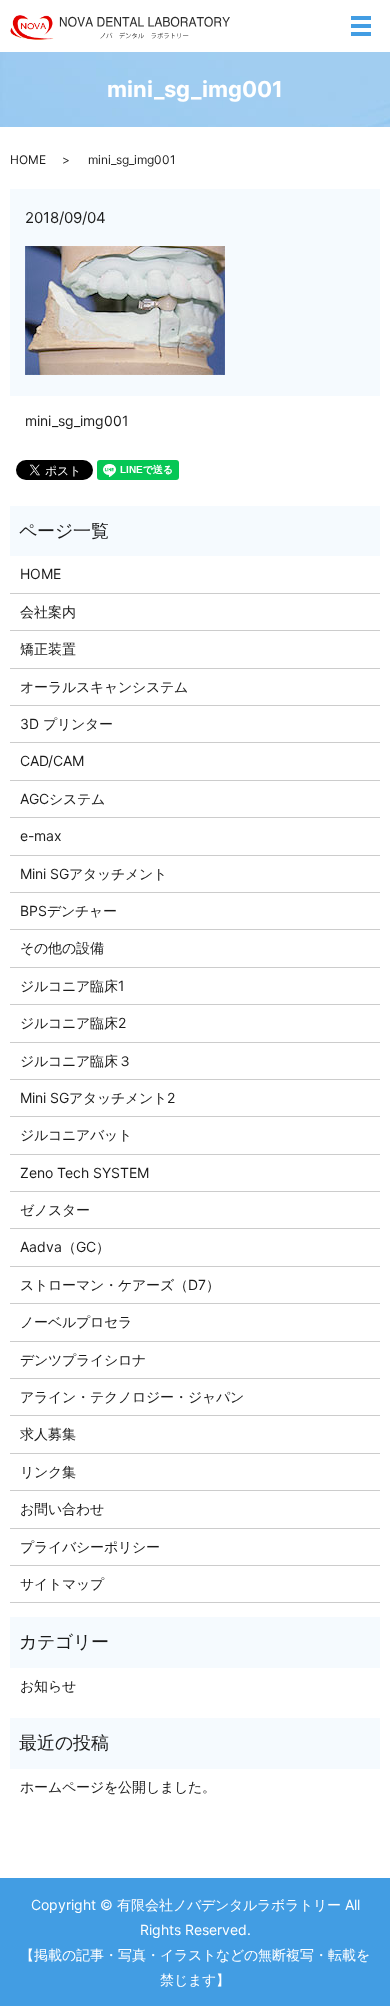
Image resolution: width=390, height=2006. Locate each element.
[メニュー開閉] (361, 26)
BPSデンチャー (68, 910)
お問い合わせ (62, 1508)
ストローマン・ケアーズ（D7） (120, 1284)
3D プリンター (66, 723)
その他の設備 (62, 947)
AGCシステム (62, 798)
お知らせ (48, 1685)
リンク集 (48, 1471)
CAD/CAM (52, 760)
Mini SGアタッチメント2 (97, 1097)
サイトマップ (62, 1583)
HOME (28, 159)
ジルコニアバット (76, 1134)
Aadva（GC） (65, 1246)
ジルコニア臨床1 (72, 985)
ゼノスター (55, 1209)
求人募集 (48, 1433)
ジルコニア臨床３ (76, 1060)
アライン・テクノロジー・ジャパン (132, 1396)
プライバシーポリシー (90, 1546)
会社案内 (48, 611)
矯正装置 (48, 648)
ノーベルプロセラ (76, 1321)
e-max (41, 835)
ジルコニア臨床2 (73, 1022)
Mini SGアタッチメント (93, 873)
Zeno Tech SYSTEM (84, 1172)
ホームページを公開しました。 (118, 1786)
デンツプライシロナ (83, 1359)
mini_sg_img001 (77, 420)
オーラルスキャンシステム (104, 686)
